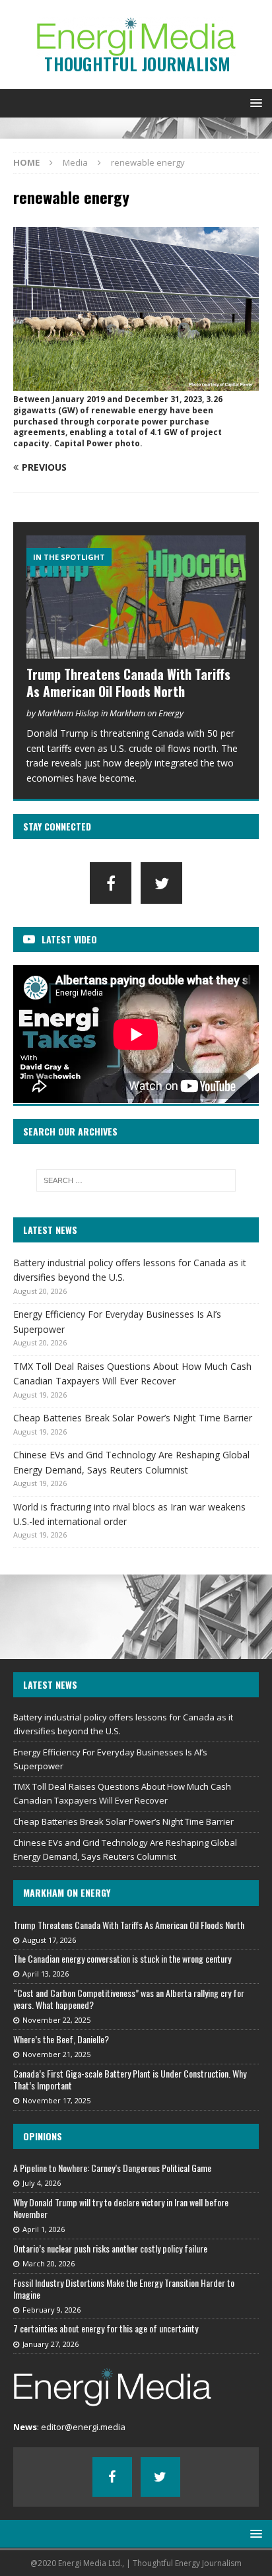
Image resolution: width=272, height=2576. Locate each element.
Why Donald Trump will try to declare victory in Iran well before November (121, 2208)
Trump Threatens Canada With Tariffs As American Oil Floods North (128, 683)
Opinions (43, 2136)
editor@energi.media (83, 2427)
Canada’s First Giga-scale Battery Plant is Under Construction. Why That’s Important (130, 2079)
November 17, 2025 (56, 2100)
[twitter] (161, 883)
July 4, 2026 (42, 2183)
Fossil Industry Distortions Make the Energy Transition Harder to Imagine (124, 2288)
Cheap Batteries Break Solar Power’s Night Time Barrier (133, 1418)
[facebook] (111, 883)
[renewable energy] (136, 383)
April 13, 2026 (46, 1974)
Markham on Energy (67, 1892)
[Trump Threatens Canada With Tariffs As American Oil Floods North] (136, 597)
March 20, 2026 (49, 2263)
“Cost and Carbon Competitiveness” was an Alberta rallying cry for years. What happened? (129, 1999)
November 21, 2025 (56, 2054)
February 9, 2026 (51, 2310)
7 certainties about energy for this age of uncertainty (106, 2328)
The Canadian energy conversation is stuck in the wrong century (122, 1958)
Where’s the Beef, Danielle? (61, 2039)
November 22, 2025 (56, 2020)
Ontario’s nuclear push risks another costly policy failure (110, 2248)
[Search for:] (136, 1180)
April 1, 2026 (44, 2229)
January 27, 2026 (51, 2344)
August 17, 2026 (49, 1940)
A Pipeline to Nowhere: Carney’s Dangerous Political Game (112, 2168)
